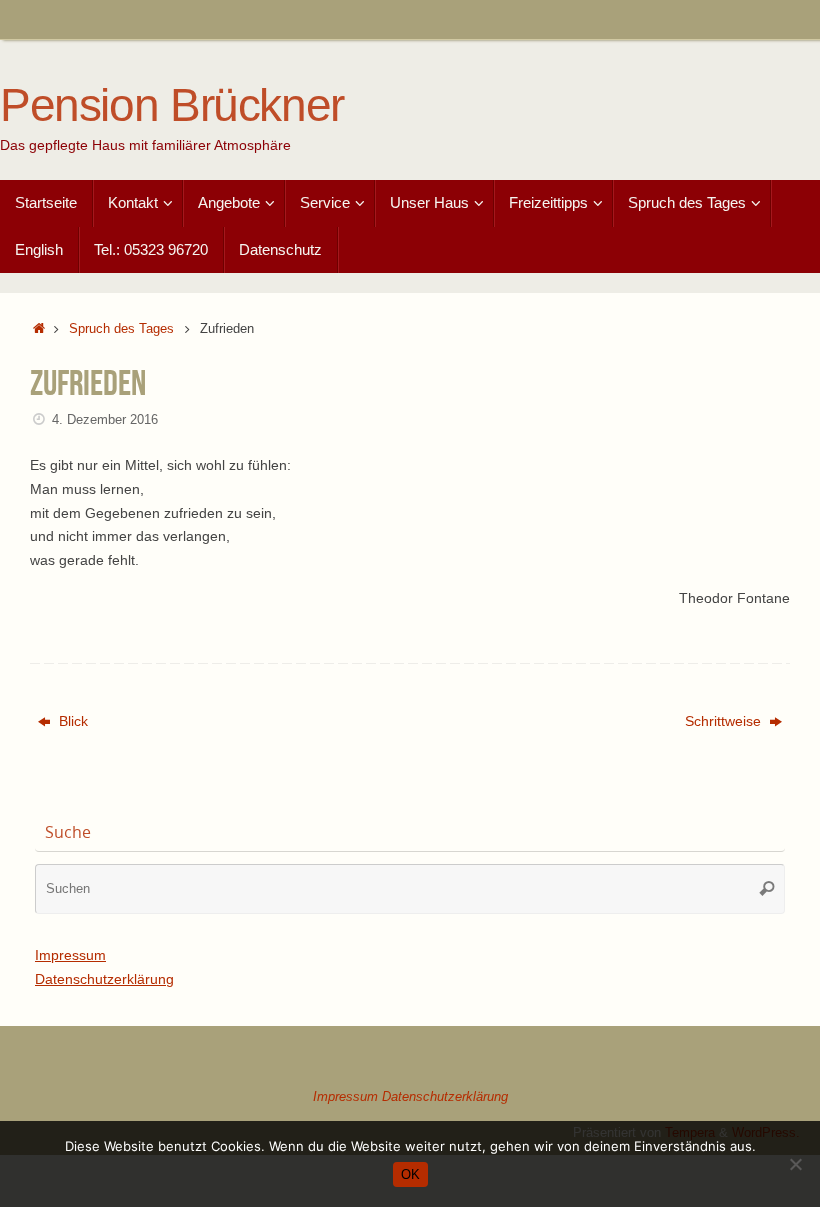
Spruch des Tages (121, 329)
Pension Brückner (172, 105)
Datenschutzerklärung (104, 979)
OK (410, 1174)
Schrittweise (725, 721)
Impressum (70, 955)
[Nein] (795, 1164)
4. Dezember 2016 (105, 420)
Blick (71, 721)
